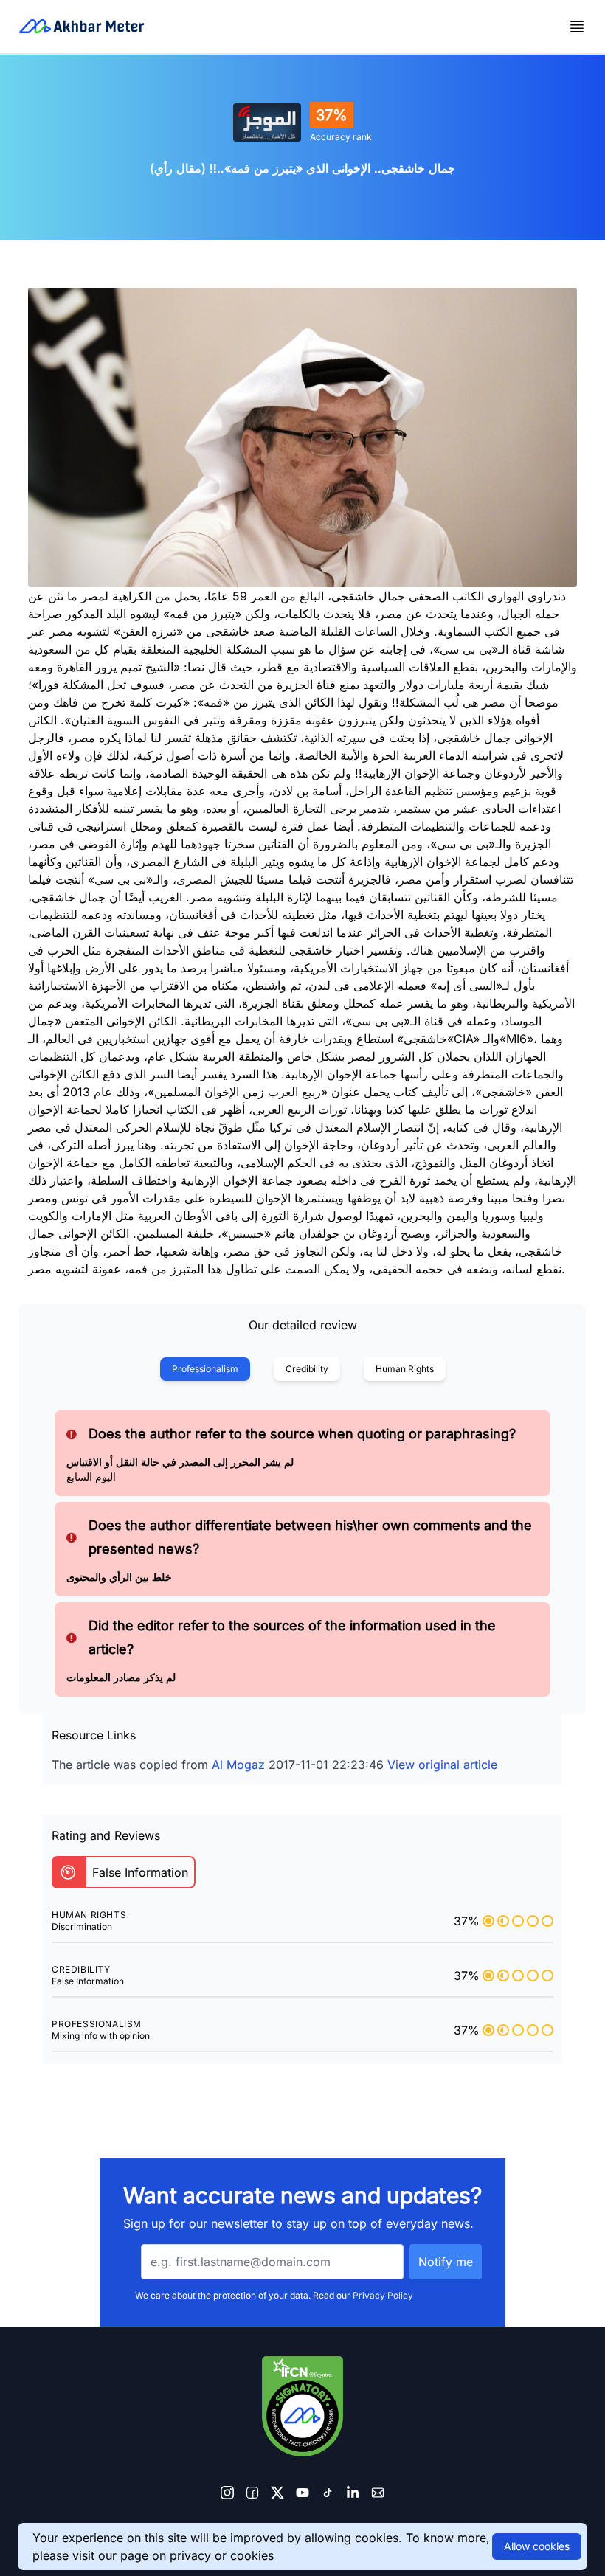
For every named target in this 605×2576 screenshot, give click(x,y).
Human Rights (405, 1369)
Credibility (307, 1369)
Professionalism (205, 1369)
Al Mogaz (238, 1765)
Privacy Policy (383, 2295)
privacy (190, 2555)
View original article (442, 1765)
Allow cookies (537, 2546)
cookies (252, 2555)
